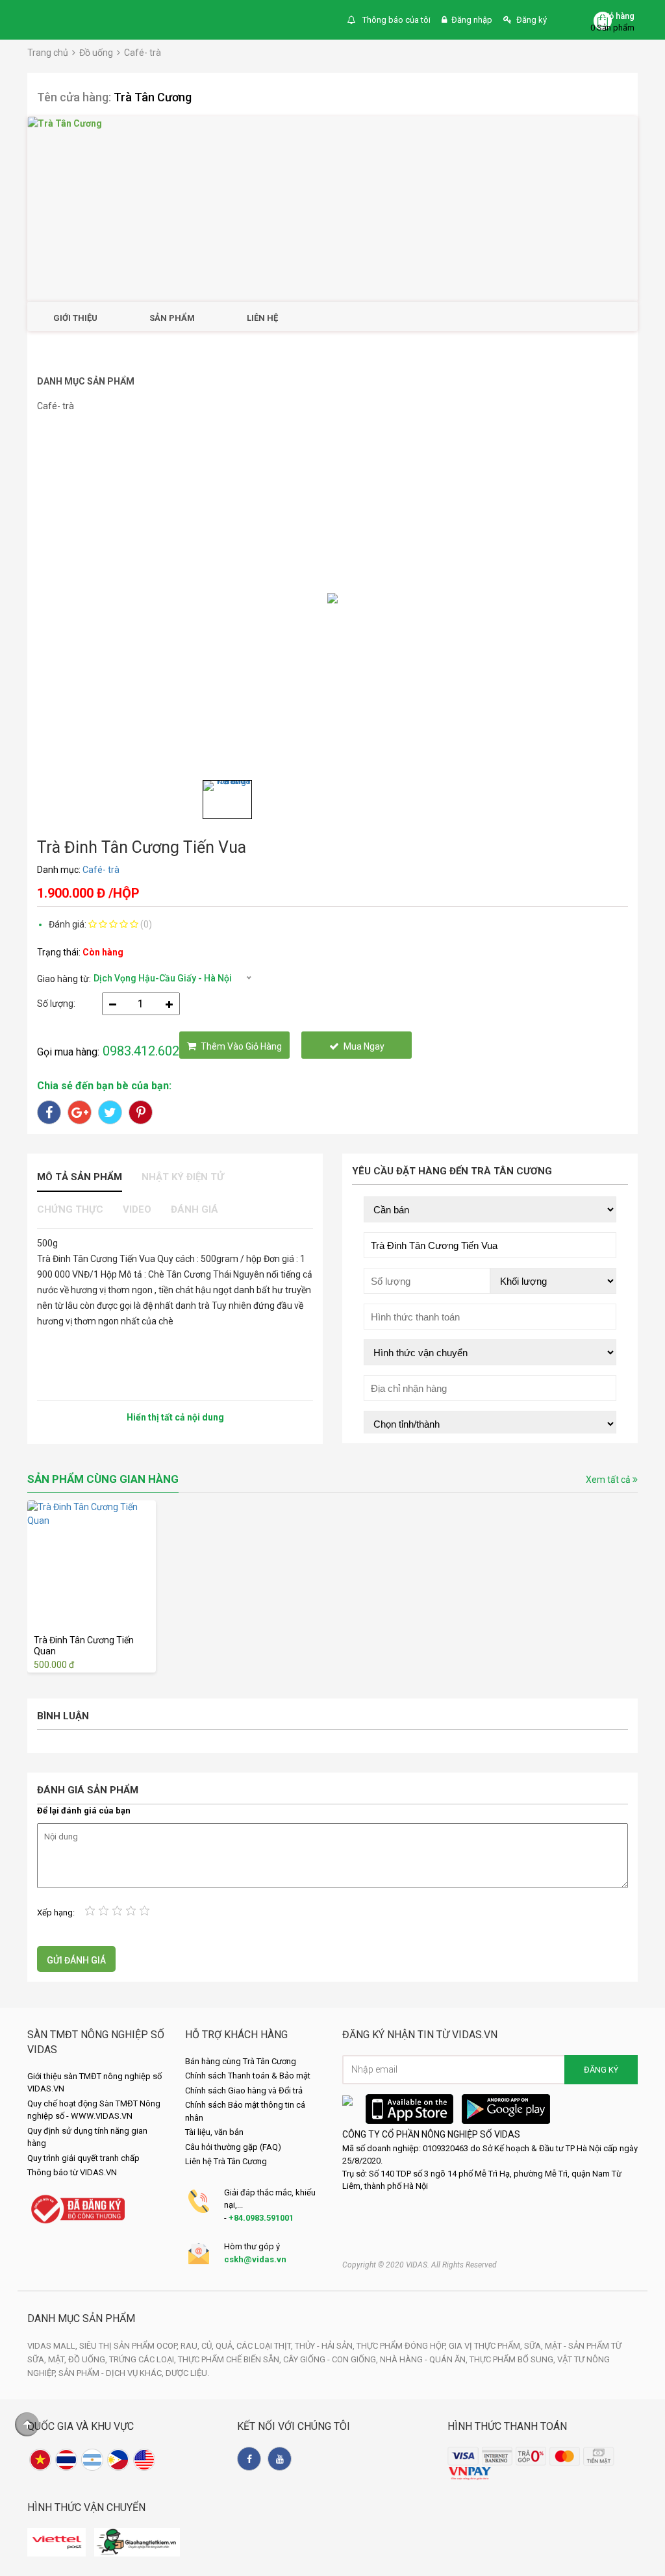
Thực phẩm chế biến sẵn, (231, 2359)
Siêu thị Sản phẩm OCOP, (130, 2346)
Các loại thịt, (266, 2346)
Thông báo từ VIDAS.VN (72, 2172)
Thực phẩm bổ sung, (513, 2359)
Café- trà (143, 53)
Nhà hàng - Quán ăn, (425, 2359)
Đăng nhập (472, 20)
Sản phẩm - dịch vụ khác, (112, 2373)
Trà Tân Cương (153, 97)
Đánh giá (194, 1209)
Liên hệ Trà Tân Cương (226, 2161)
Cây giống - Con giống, (332, 2359)
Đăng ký (532, 20)
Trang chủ (48, 53)
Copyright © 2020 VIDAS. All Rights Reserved (420, 2265)
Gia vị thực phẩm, (486, 2346)
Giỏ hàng (618, 16)
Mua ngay (364, 1046)
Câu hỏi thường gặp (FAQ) (233, 2147)
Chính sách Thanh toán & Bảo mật (248, 2076)
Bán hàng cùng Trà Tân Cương (241, 2061)
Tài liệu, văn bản (214, 2132)
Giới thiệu (75, 318)
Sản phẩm (172, 318)
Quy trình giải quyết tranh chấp (83, 2158)
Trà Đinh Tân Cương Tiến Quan (84, 1646)
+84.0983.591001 (261, 2218)
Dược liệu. (187, 2373)
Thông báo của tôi (395, 20)
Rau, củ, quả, (208, 2346)
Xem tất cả (609, 1480)
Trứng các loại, (144, 2359)
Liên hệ (262, 318)
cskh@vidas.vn (255, 2259)
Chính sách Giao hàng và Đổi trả (244, 2090)
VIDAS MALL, (53, 2346)
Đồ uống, (89, 2359)
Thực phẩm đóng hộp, (403, 2346)
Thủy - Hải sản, (326, 2346)
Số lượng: (56, 1004)
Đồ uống (96, 53)
